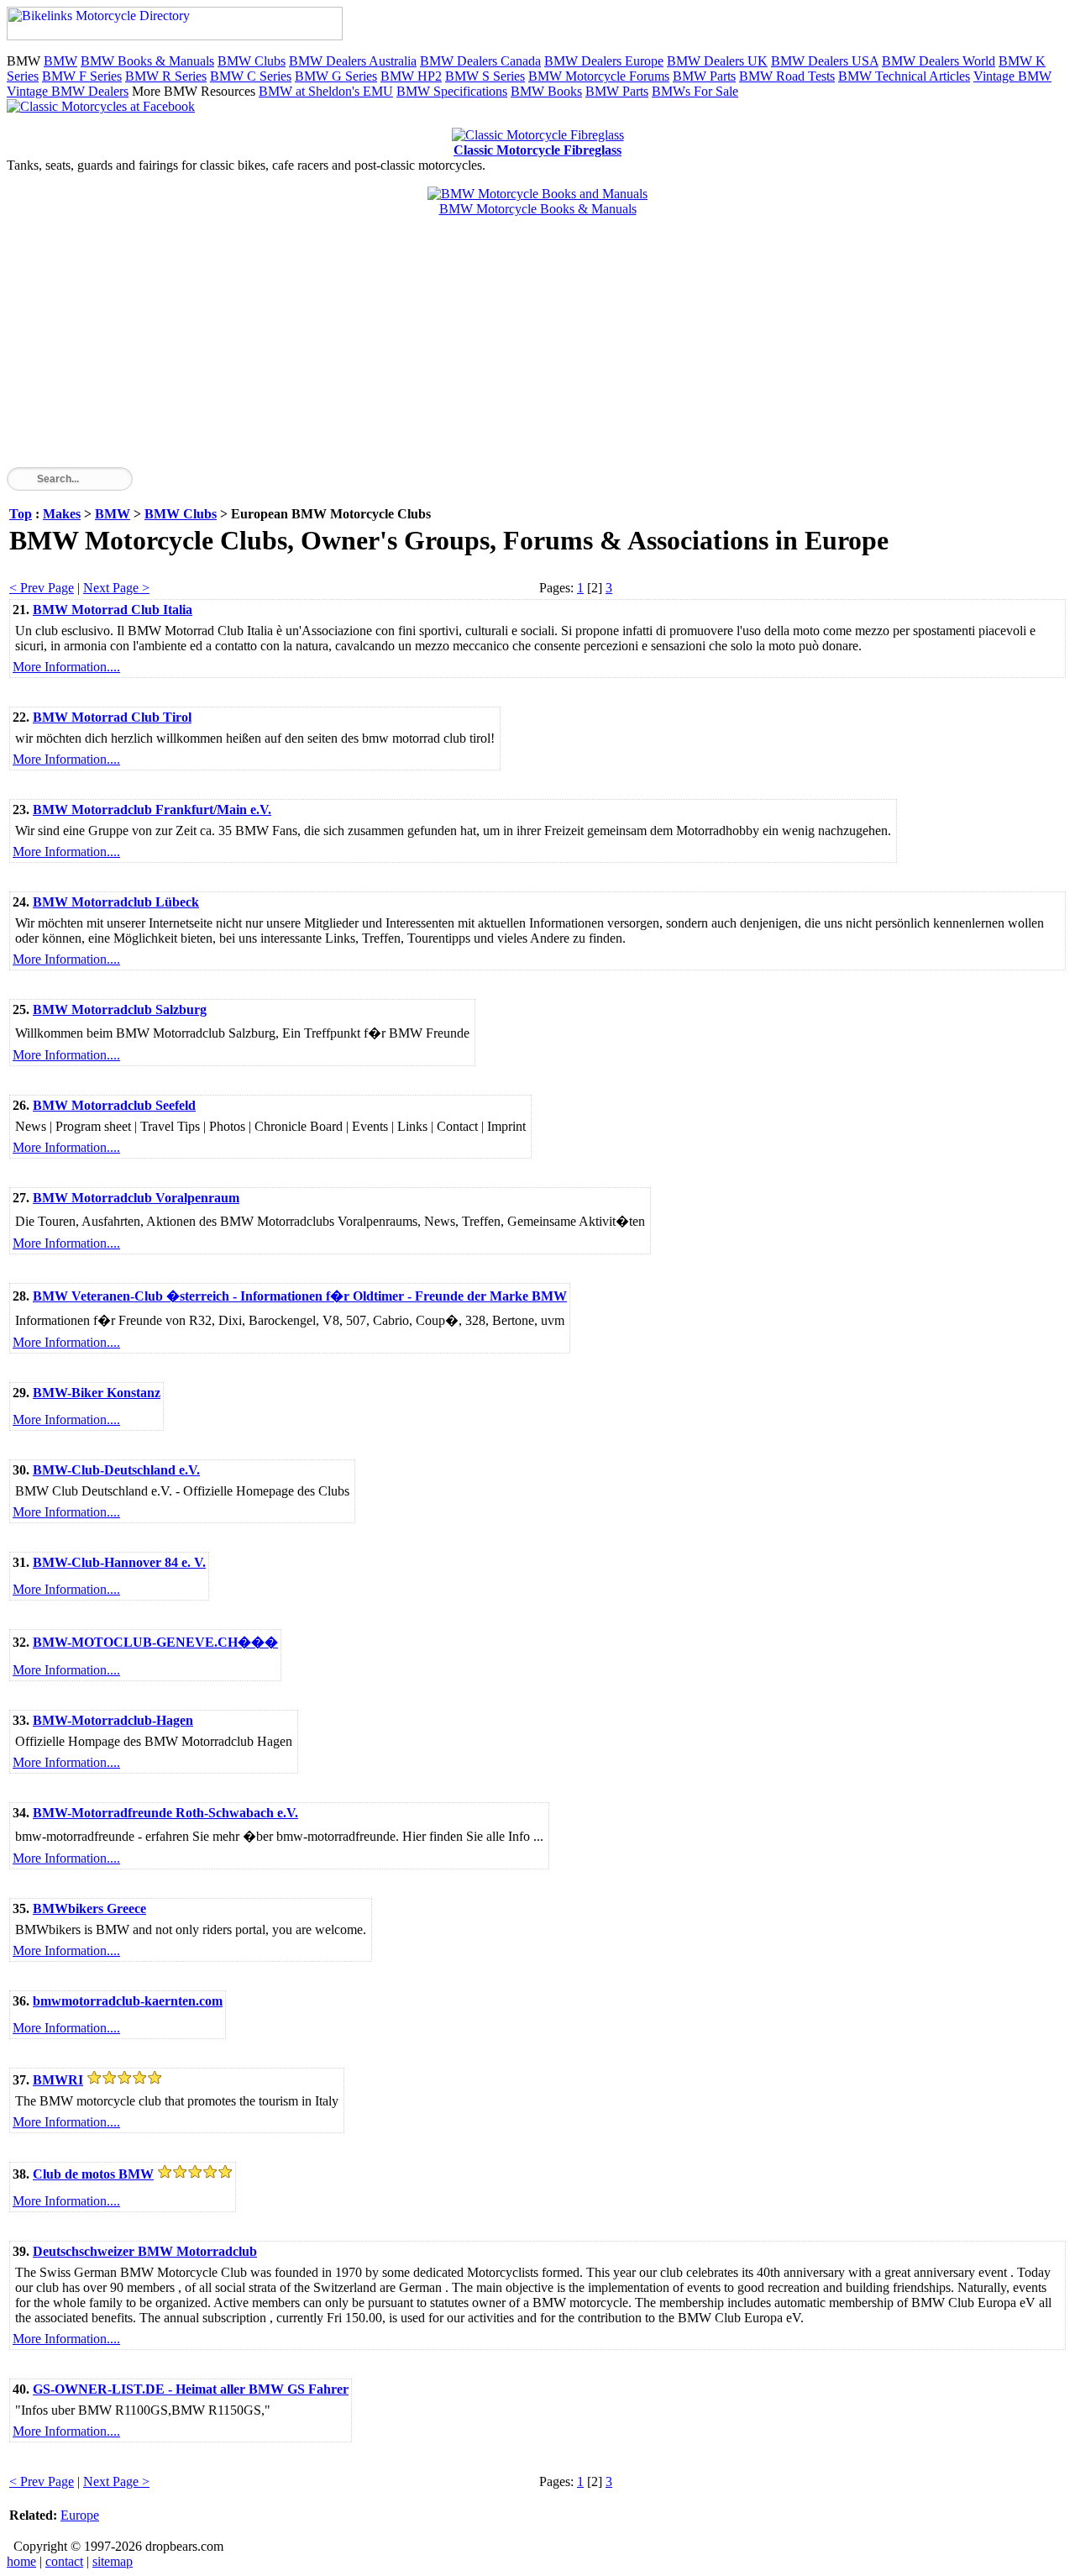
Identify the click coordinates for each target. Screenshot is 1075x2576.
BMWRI (58, 2080)
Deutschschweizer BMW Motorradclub (145, 2251)
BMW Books (546, 91)
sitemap (113, 2561)
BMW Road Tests (787, 76)
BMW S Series (485, 76)
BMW (60, 61)
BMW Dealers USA (825, 61)
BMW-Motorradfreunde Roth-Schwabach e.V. (165, 1813)
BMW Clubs (252, 61)
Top (21, 514)
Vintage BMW (1012, 76)
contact (64, 2561)
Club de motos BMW (93, 2174)
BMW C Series (251, 76)
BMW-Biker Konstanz (97, 1393)
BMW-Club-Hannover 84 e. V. (119, 1562)
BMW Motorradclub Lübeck (116, 902)
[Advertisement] (511, 350)
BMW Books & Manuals (147, 61)
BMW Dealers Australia (353, 61)
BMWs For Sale (695, 91)
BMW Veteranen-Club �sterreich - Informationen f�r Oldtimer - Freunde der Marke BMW (300, 1296)
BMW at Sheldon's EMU (326, 91)
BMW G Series (336, 76)
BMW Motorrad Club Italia (113, 610)
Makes (62, 514)
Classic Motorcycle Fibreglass (537, 150)
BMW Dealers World (939, 61)
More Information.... (66, 667)
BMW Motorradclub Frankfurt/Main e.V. (152, 810)
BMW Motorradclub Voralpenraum (136, 1198)
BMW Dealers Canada (480, 61)
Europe (80, 2515)
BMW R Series (166, 76)
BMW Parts (704, 76)
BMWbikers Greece (89, 1908)
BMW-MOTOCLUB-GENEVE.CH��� (155, 1642)
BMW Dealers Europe (604, 61)
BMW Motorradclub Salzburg (120, 1009)
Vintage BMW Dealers (68, 91)
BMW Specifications (452, 91)
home (21, 2561)
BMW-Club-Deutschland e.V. (116, 1470)
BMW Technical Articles (904, 76)
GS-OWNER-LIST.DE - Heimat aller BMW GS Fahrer (191, 2389)
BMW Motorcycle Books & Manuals (538, 209)
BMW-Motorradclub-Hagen (113, 1720)
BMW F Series (82, 76)
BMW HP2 (411, 76)
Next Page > (116, 588)
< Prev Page (42, 588)
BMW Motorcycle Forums (599, 76)
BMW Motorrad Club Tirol (112, 717)
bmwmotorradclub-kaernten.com (128, 2001)
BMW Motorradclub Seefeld (114, 1105)
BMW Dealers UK (717, 61)
